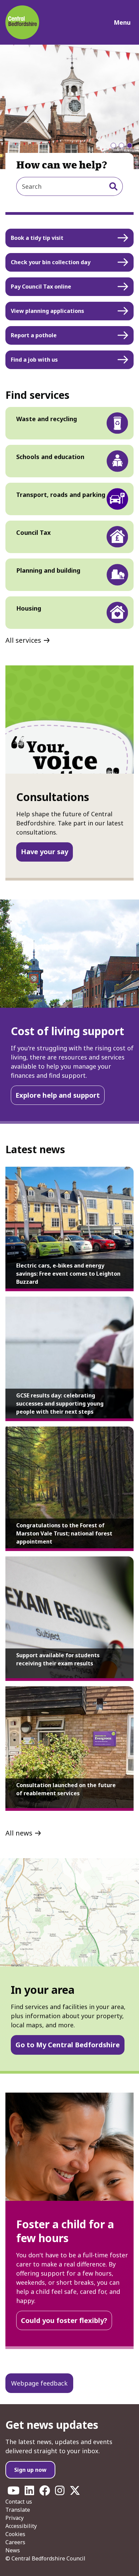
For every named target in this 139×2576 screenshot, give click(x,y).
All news (19, 1833)
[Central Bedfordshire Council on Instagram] (60, 2492)
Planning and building (48, 570)
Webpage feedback (39, 2383)
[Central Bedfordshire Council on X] (75, 2492)
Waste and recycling (47, 419)
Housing (29, 608)
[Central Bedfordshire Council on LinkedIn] (29, 2492)
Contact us (19, 2502)
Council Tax (33, 532)
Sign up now (30, 2470)
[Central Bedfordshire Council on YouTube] (13, 2492)
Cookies (15, 2534)
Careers (15, 2542)
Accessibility (21, 2526)
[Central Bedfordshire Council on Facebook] (45, 2492)
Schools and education (50, 457)
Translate (18, 2510)
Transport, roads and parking (61, 495)
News (13, 2550)
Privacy (15, 2518)
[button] (113, 145)
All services (23, 640)
